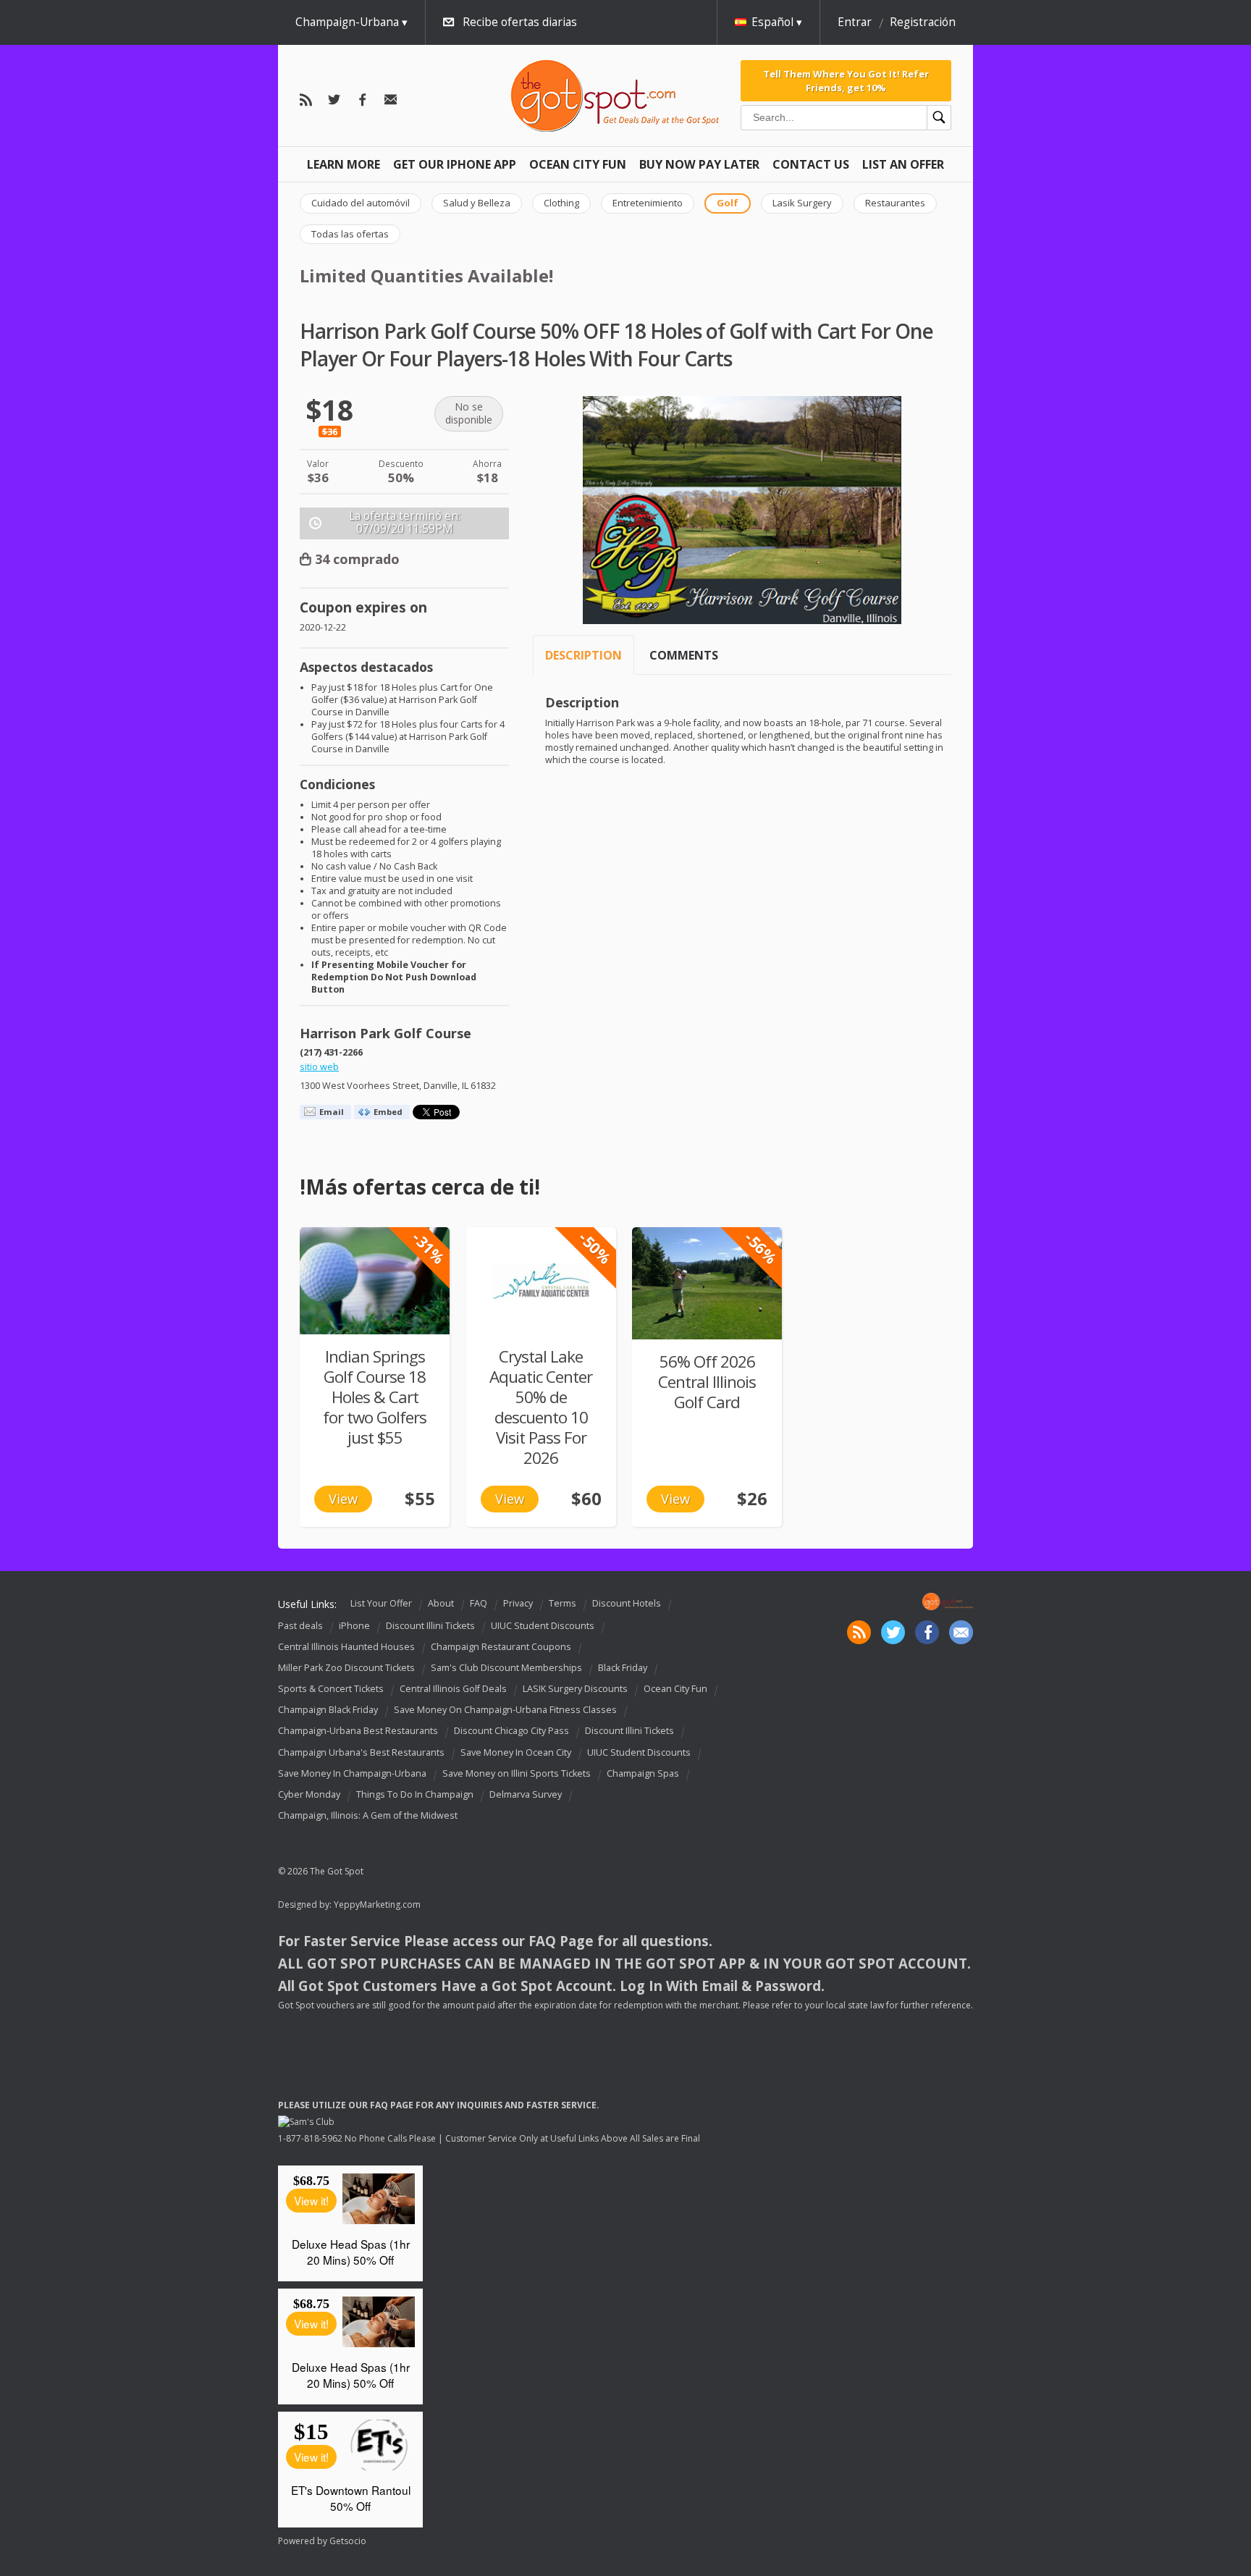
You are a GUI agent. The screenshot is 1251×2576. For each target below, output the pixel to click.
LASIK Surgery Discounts (575, 1689)
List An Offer (903, 164)
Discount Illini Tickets (430, 1626)
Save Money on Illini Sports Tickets (517, 1773)
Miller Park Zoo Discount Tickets (346, 1668)
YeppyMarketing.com (377, 1904)
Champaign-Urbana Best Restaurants (358, 1731)
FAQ (479, 1603)
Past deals (300, 1626)
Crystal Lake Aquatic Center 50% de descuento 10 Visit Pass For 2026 (541, 1407)
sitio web (319, 1067)
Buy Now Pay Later (699, 164)
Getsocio (348, 2541)
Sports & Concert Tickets (331, 1689)
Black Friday (623, 1668)
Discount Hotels (627, 1603)
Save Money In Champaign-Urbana (352, 1773)
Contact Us (811, 164)
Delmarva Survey (526, 1794)
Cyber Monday (309, 1794)
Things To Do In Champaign (415, 1794)
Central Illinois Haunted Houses (346, 1647)
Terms (563, 1603)
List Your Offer (381, 1603)
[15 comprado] (375, 1281)
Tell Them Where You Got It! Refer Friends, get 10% (846, 80)
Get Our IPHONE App (455, 164)
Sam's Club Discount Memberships (506, 1668)
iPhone (354, 1626)
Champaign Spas (643, 1773)
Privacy (518, 1603)
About (441, 1603)
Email (332, 1112)
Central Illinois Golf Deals (453, 1689)
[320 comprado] (707, 1283)
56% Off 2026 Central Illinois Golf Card (707, 1382)
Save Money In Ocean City (516, 1752)
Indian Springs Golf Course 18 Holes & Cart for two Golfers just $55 (375, 1397)
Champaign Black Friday (328, 1710)
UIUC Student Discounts (543, 1626)
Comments (684, 655)
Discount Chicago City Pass (511, 1731)
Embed (388, 1112)
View (343, 1499)
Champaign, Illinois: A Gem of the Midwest (368, 1815)
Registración (923, 22)
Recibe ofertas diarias (520, 22)
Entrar (855, 22)
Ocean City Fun (578, 164)
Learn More (344, 164)
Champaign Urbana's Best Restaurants (361, 1752)
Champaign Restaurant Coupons (501, 1647)
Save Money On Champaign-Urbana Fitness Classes (505, 1710)
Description (584, 655)
